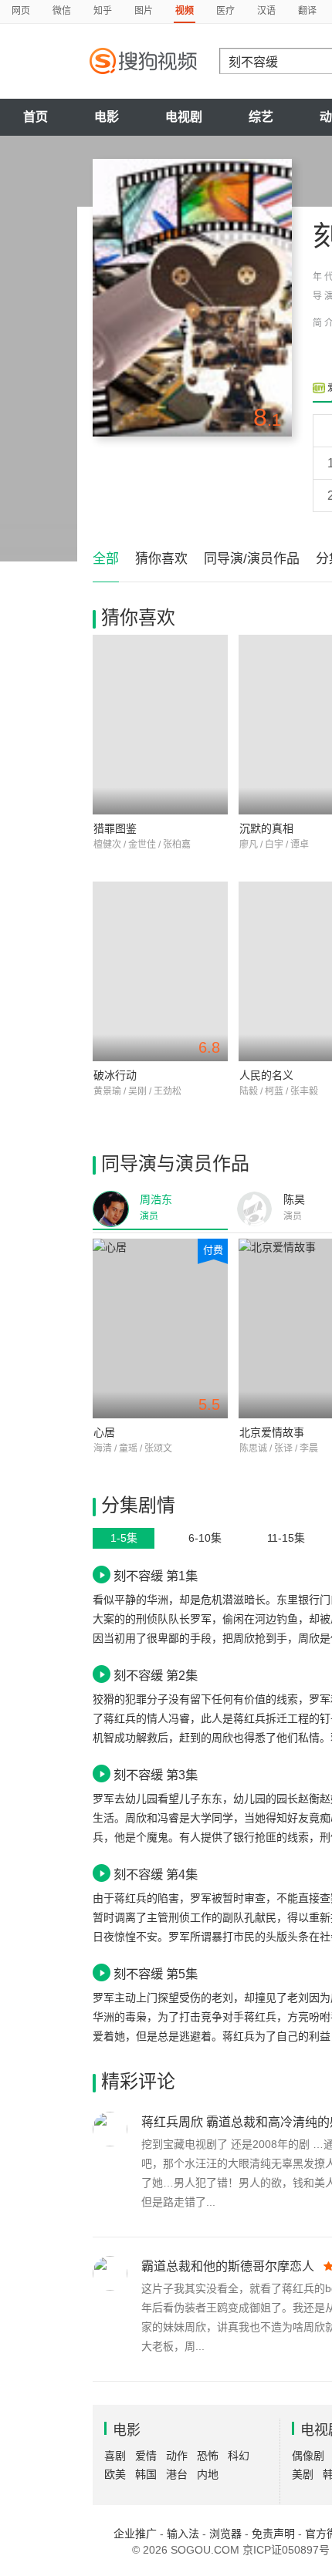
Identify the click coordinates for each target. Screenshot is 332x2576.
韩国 (146, 2474)
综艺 (261, 117)
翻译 (307, 11)
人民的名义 (266, 1075)
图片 (144, 11)
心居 (104, 1432)
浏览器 (225, 2534)
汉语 (266, 11)
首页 (36, 117)
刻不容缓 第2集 (156, 1675)
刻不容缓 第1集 (156, 1576)
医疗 (225, 11)
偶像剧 (308, 2456)
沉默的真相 (266, 828)
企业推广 (135, 2534)
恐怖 (208, 2456)
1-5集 (124, 1538)
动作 (177, 2456)
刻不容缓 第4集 (156, 1874)
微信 (62, 11)
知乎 (103, 11)
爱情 (146, 2456)
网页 (21, 11)
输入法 (183, 2534)
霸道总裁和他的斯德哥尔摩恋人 (228, 2266)
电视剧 (184, 117)
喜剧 (115, 2456)
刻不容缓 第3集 (156, 1775)
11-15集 (286, 1538)
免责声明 (273, 2534)
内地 (208, 2474)
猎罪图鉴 (115, 828)
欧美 (115, 2474)
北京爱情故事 (272, 1432)
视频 (185, 11)
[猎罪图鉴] (160, 725)
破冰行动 (115, 1075)
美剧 (303, 2474)
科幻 (239, 2456)
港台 (177, 2474)
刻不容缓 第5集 (156, 1974)
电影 (107, 117)
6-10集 (205, 1538)
